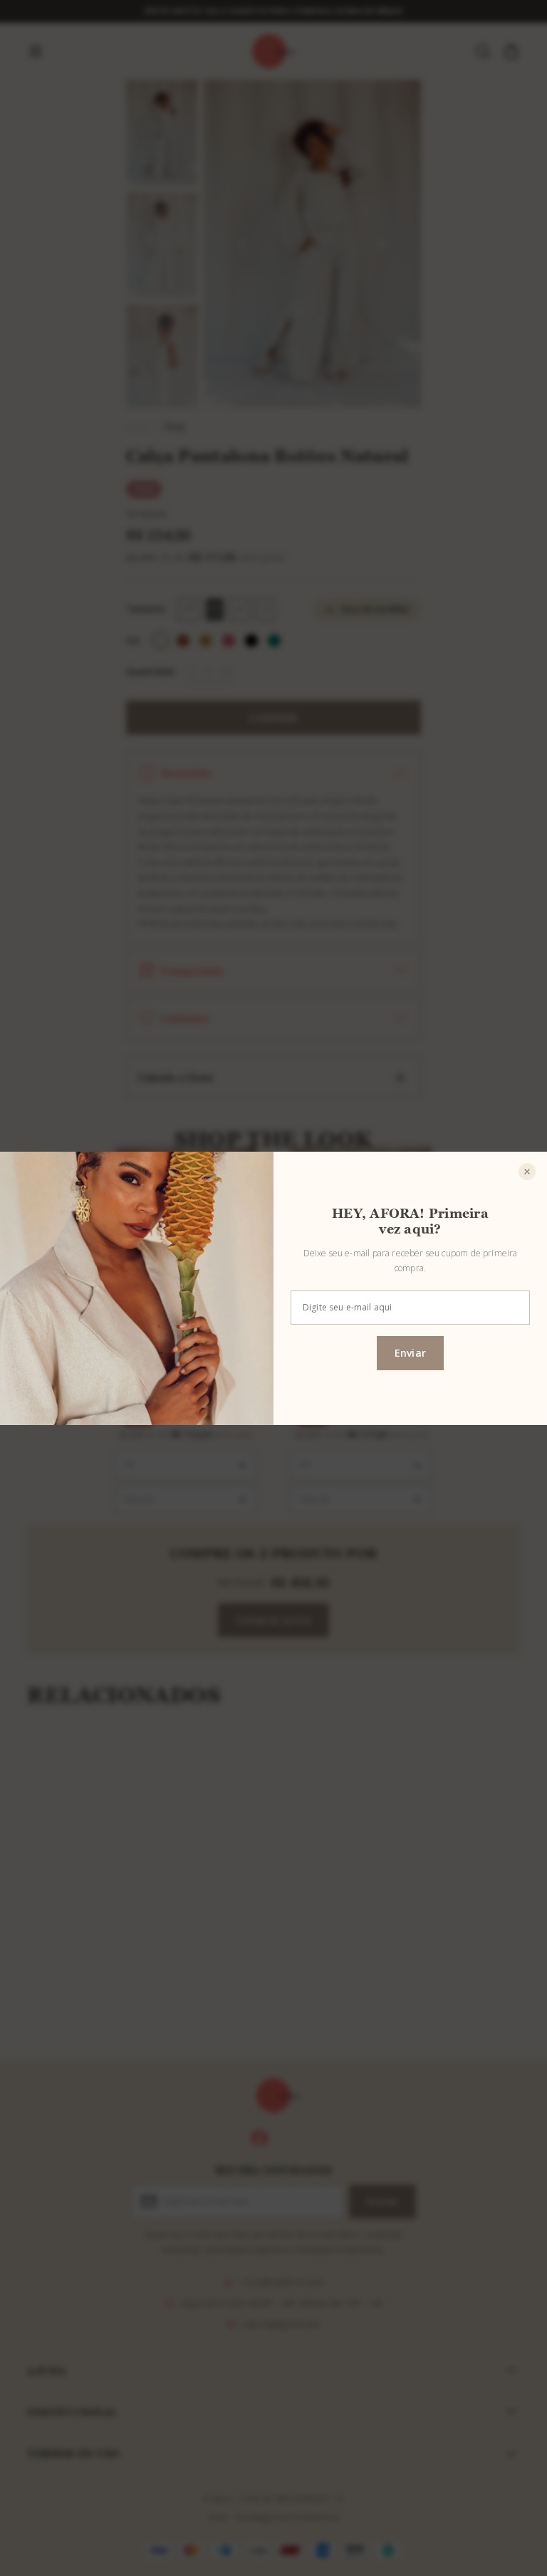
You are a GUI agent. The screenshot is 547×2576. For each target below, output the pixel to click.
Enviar (410, 1353)
